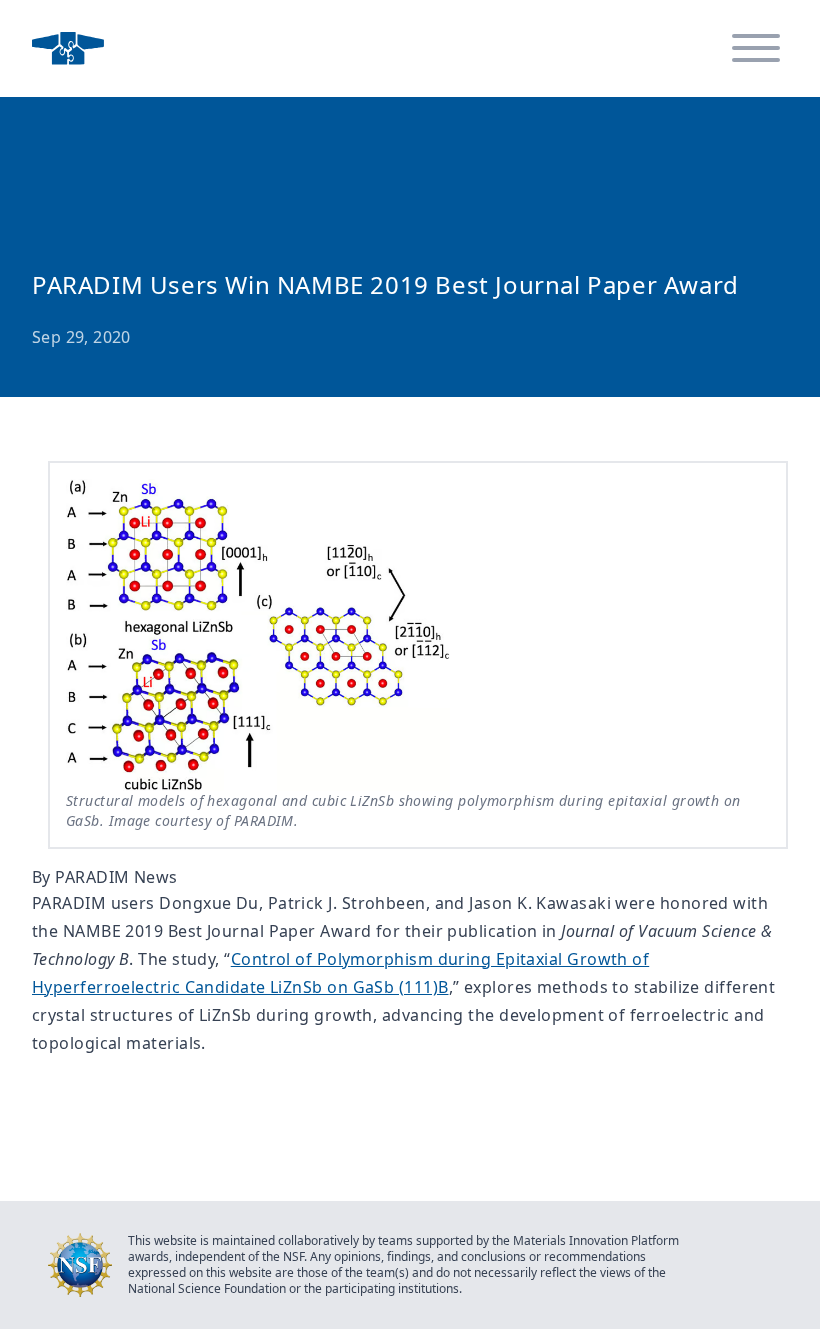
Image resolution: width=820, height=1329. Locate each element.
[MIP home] (68, 48)
